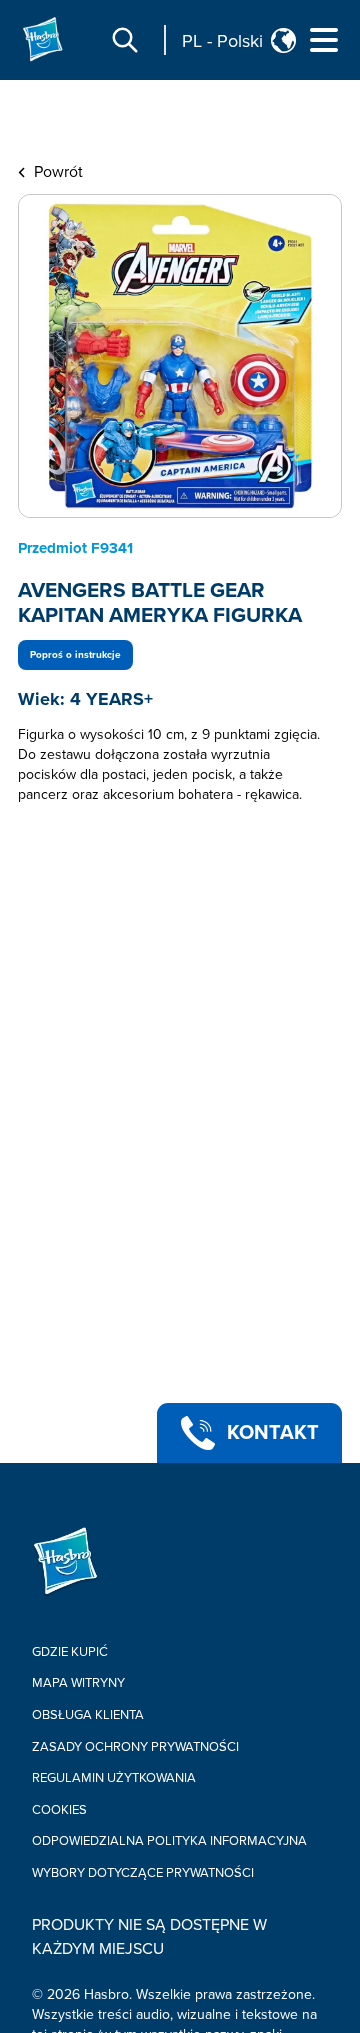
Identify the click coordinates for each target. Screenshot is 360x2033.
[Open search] (125, 40)
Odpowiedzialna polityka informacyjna (169, 1841)
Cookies (59, 1810)
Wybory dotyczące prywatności (143, 1873)
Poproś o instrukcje (75, 655)
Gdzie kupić (70, 1652)
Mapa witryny (78, 1683)
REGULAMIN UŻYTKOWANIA (114, 1778)
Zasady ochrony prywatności (135, 1747)
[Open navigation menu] (324, 40)
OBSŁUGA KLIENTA (88, 1715)
